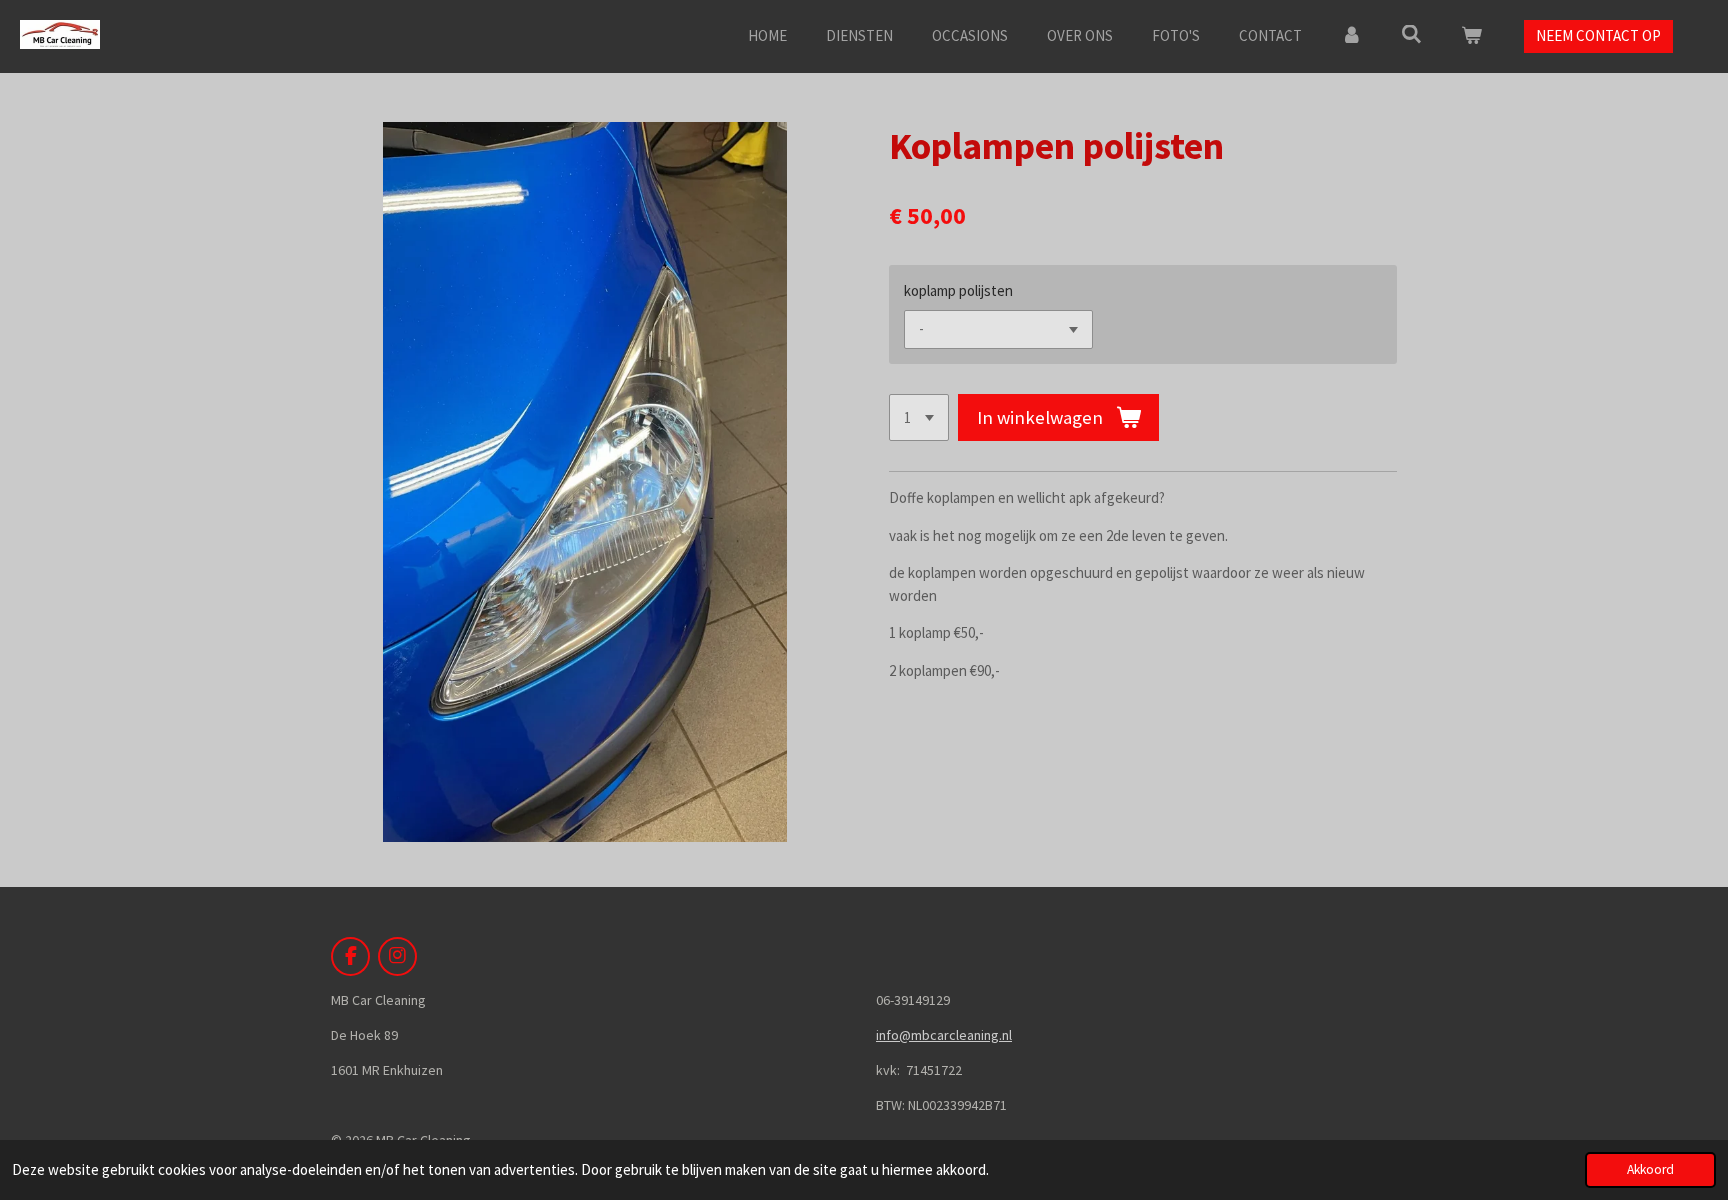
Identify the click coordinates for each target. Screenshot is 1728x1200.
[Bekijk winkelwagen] (1471, 36)
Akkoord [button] (1650, 1169)
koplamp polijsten (958, 290)
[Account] (1351, 36)
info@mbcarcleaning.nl (944, 1035)
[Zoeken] (1411, 34)
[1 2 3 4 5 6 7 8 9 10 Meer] (919, 417)
